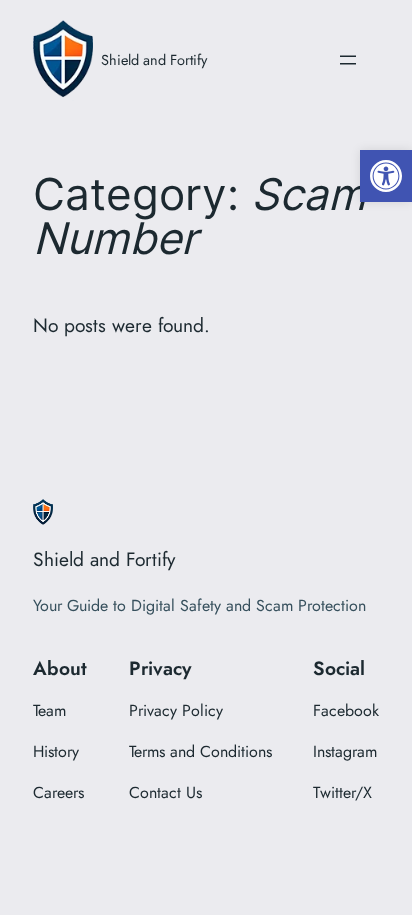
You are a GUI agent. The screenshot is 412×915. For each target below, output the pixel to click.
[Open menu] (348, 60)
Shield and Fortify (154, 59)
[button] (386, 176)
